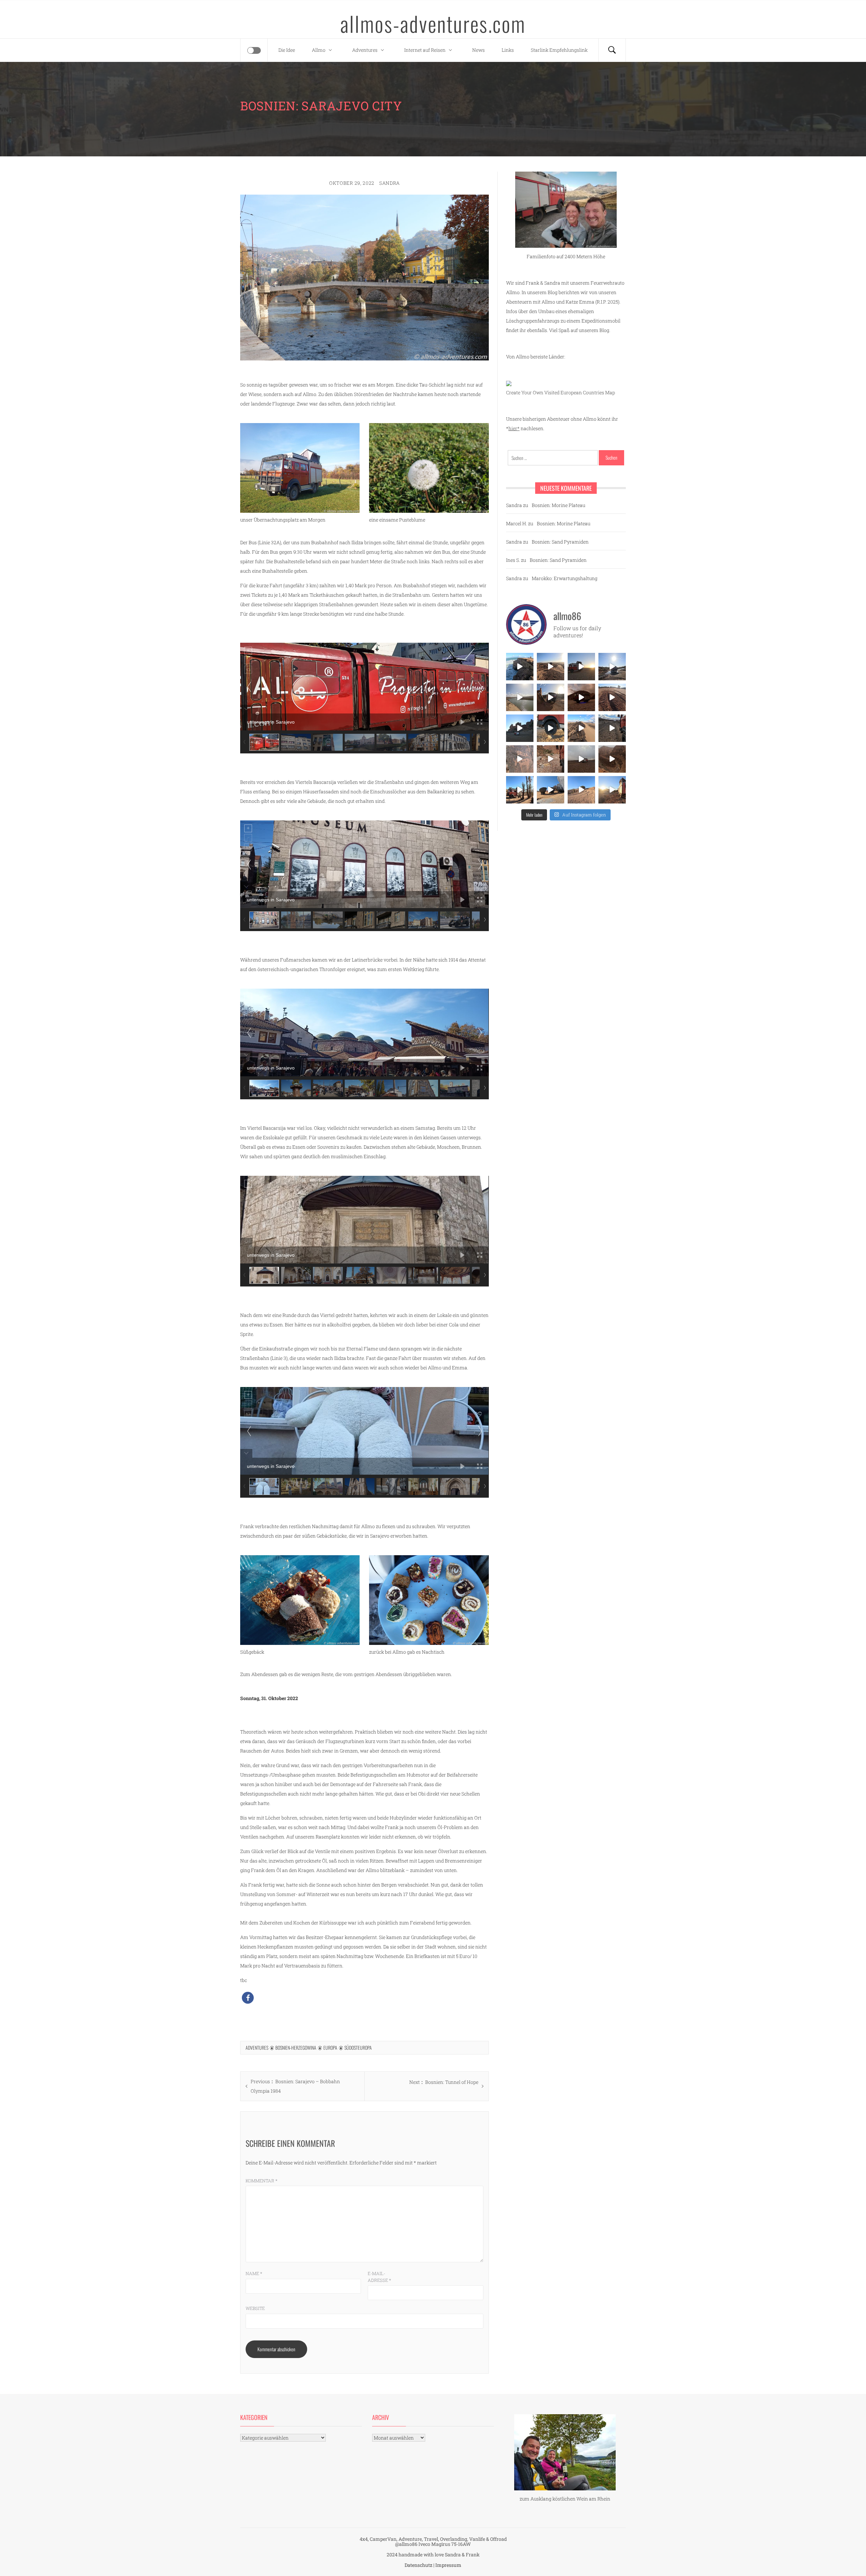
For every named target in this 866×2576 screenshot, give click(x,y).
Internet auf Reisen (425, 50)
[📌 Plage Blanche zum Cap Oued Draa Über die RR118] (612, 667)
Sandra (390, 183)
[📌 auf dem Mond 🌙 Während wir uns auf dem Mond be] (581, 759)
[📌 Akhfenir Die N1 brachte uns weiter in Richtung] (520, 667)
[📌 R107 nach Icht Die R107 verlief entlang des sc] (551, 759)
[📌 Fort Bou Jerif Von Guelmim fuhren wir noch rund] (551, 697)
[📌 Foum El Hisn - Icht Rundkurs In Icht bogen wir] (612, 728)
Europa (330, 2047)
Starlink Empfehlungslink (559, 50)
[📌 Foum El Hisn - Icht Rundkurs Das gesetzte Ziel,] (612, 697)
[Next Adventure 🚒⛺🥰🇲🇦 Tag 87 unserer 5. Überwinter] (581, 790)
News (478, 50)
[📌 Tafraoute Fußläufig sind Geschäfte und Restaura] (520, 790)
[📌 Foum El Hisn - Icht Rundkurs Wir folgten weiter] (520, 728)
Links (508, 50)
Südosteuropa (358, 2047)
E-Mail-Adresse (379, 2277)
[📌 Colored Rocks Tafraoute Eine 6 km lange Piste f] (551, 790)
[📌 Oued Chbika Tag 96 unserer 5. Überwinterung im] (551, 667)
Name (254, 2273)
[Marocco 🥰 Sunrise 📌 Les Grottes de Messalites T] (612, 790)
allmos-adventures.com (433, 23)
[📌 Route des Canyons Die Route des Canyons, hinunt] (612, 759)
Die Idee (287, 50)
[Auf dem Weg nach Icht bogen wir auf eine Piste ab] (520, 759)
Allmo (319, 50)
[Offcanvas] (254, 50)
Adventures (365, 50)
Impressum (448, 2565)
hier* (514, 428)
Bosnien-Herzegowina (296, 2047)
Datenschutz (418, 2565)
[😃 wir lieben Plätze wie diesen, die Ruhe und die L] (581, 728)
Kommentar (261, 2181)
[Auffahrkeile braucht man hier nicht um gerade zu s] (551, 728)
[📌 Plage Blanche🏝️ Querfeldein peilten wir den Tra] (520, 697)
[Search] (612, 50)
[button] (248, 1998)
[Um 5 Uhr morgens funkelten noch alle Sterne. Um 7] (581, 697)
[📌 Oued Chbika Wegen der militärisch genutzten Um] (581, 667)
